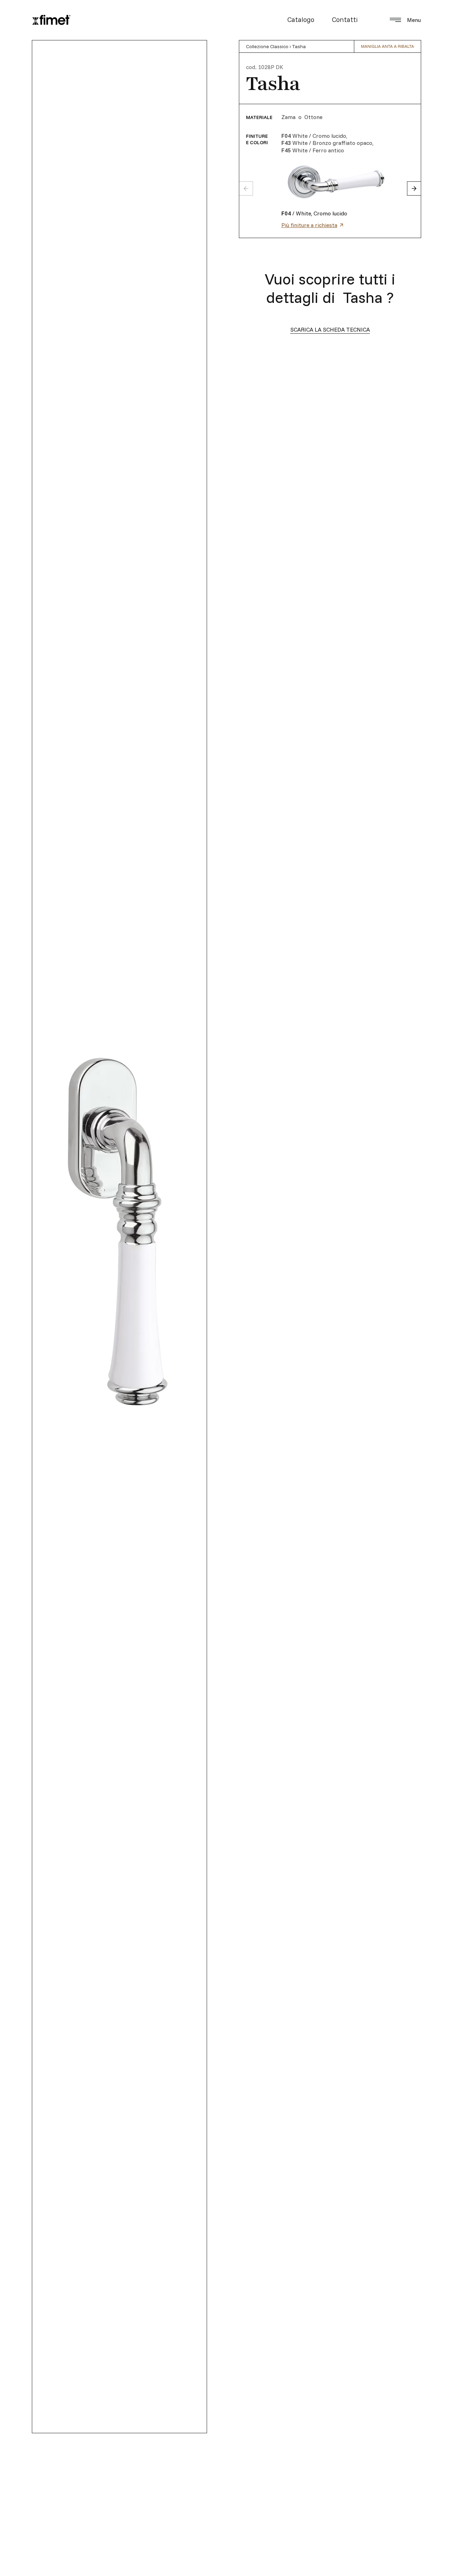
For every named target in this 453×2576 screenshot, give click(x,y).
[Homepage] (51, 20)
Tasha (299, 46)
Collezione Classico (267, 46)
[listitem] (361, 182)
